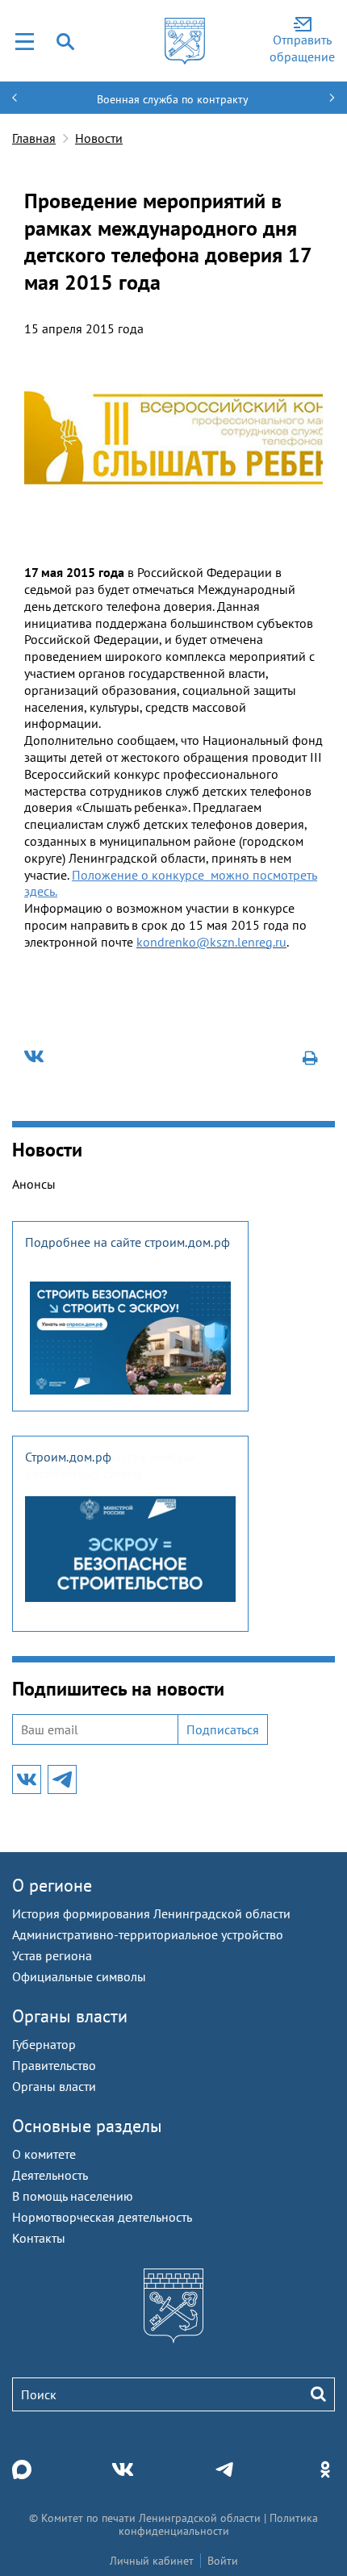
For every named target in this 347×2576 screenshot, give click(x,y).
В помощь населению (73, 2196)
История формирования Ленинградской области (151, 1913)
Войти (223, 2561)
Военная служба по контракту (173, 99)
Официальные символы (79, 1976)
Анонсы (34, 1184)
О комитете (44, 2154)
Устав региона (52, 1955)
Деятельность (50, 2175)
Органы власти (70, 2016)
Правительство (54, 2065)
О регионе (52, 1885)
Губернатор (44, 2044)
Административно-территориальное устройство (148, 1934)
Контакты (39, 2238)
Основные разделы (87, 2126)
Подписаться (223, 1729)
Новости (99, 138)
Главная (34, 138)
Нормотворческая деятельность (102, 2217)
